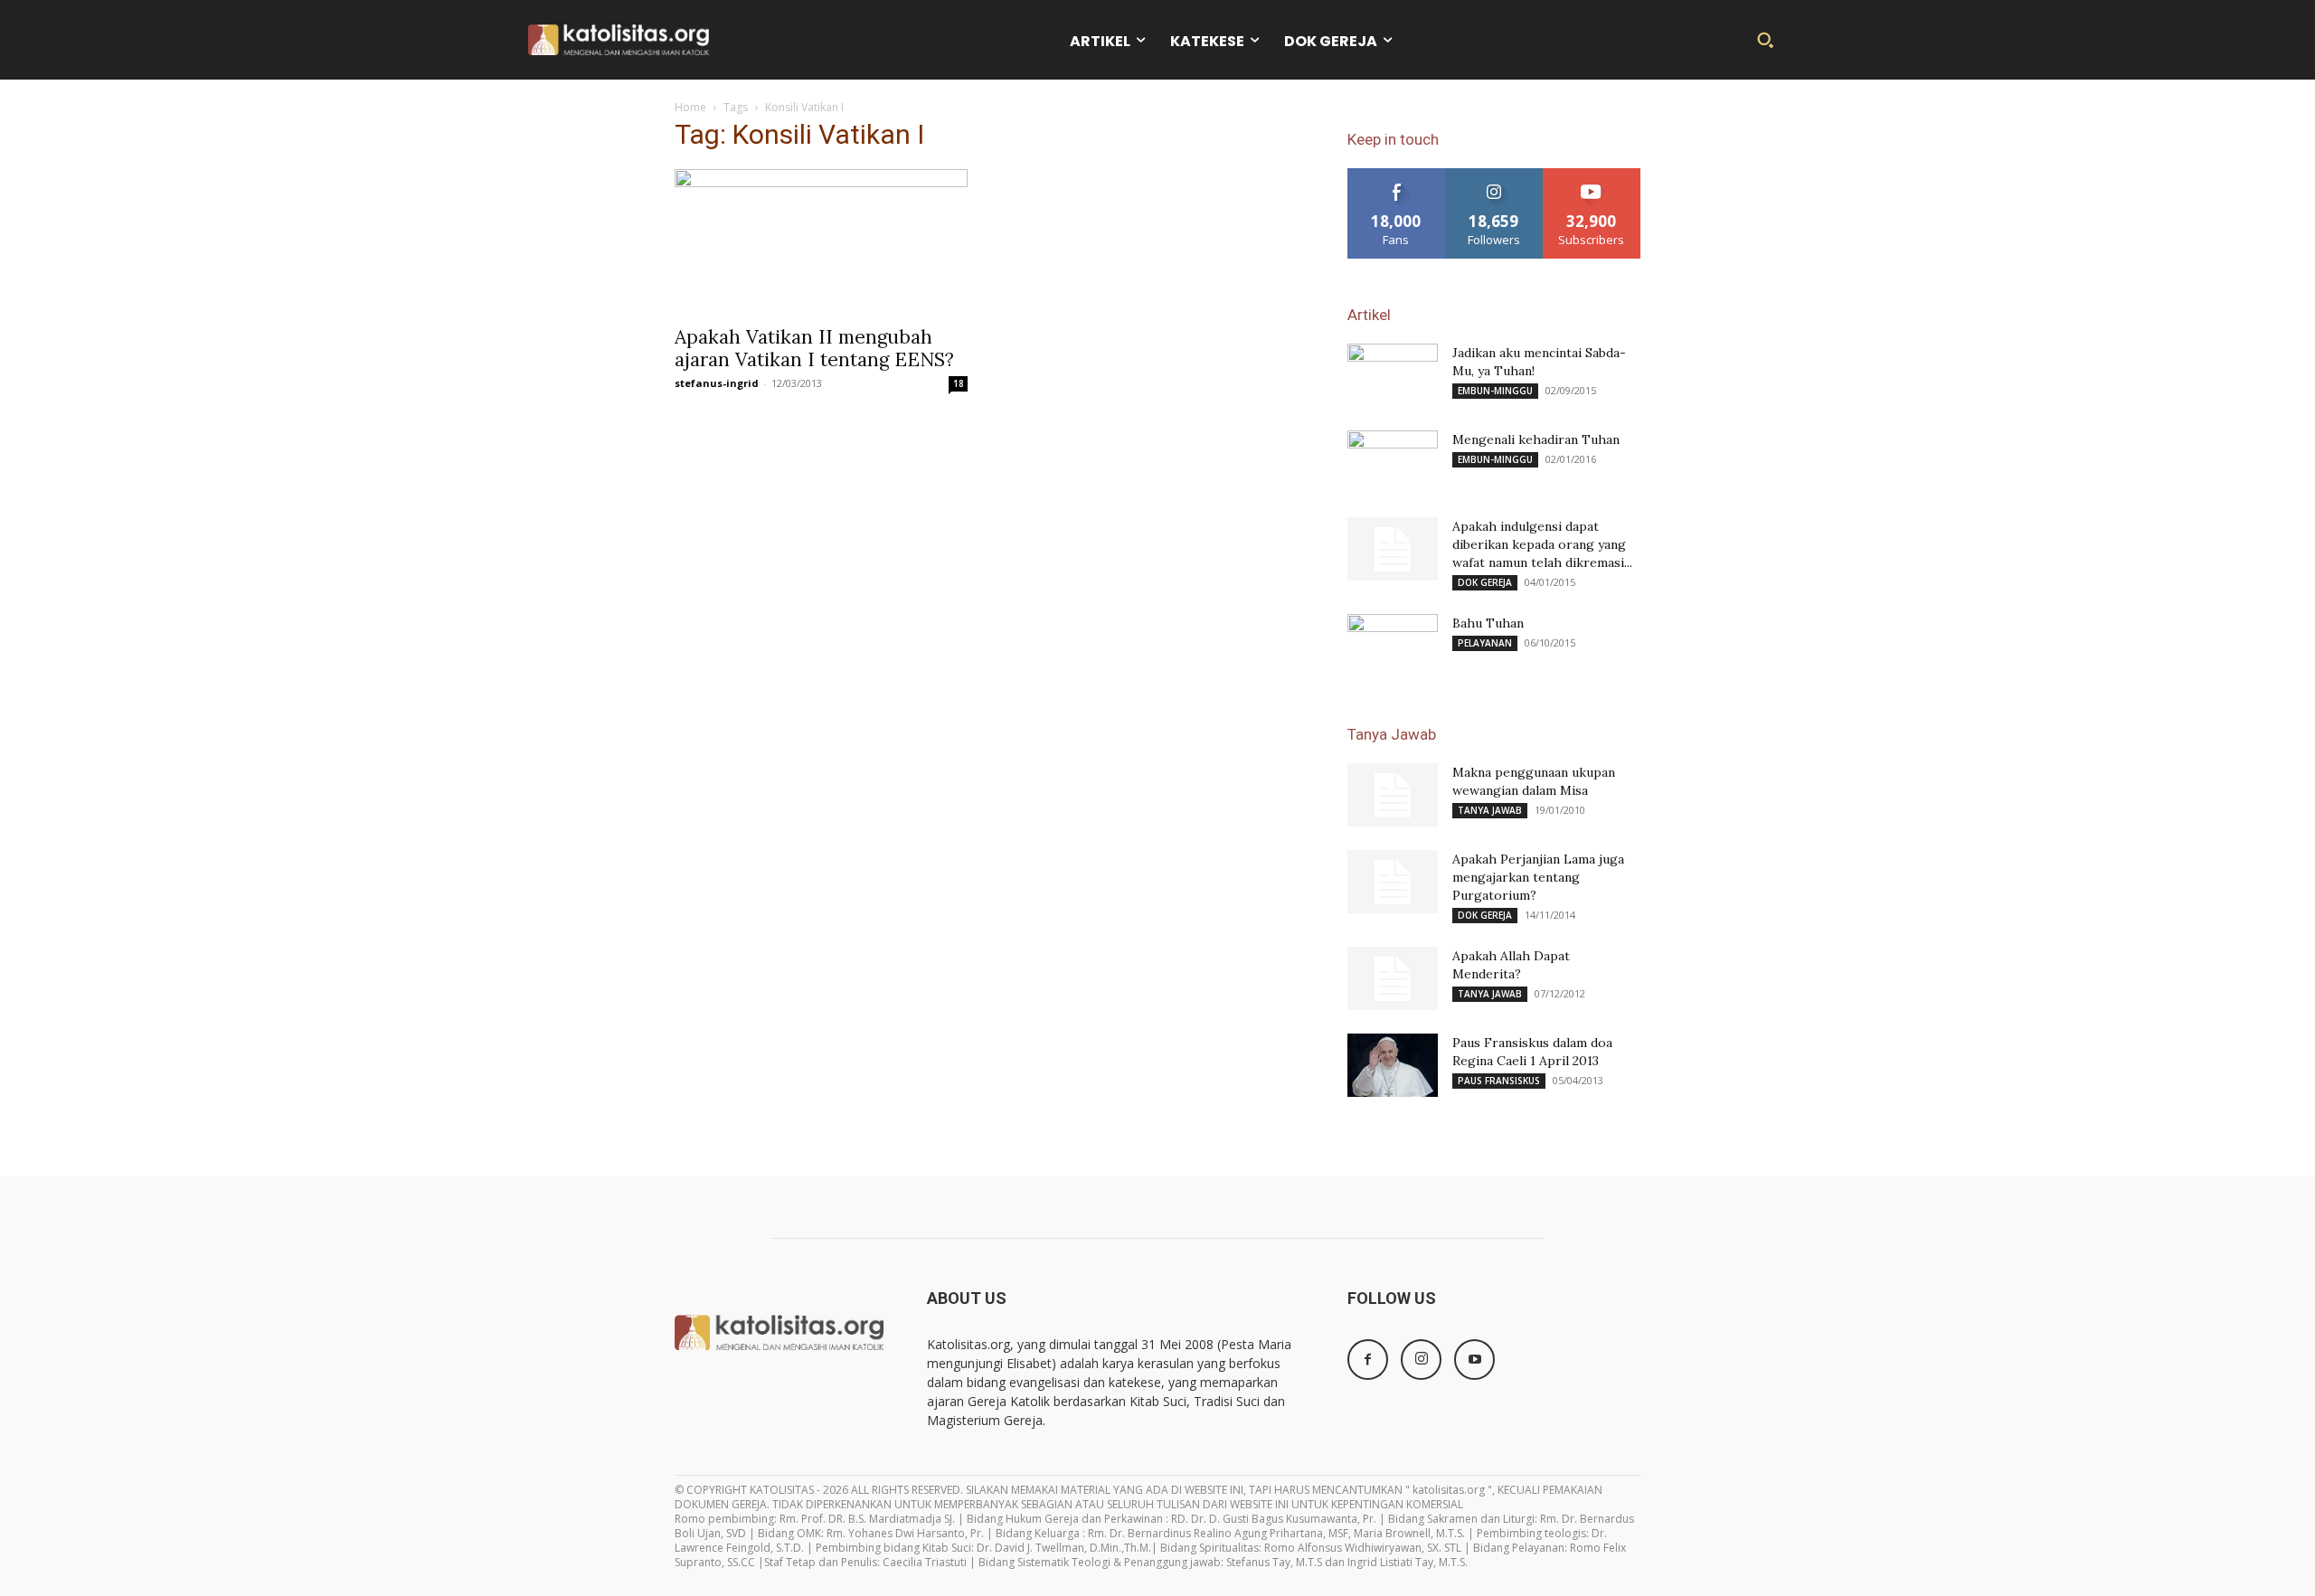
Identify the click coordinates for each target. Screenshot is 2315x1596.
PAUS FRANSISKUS (1499, 1081)
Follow (1494, 175)
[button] (1765, 40)
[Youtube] (1474, 1360)
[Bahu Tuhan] (1393, 646)
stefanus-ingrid (717, 383)
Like (1397, 175)
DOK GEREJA (1485, 582)
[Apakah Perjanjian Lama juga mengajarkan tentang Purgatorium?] (1393, 882)
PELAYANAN (1485, 643)
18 (959, 383)
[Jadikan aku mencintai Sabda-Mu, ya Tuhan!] (1393, 375)
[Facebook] (1368, 1360)
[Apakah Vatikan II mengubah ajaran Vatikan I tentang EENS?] (821, 241)
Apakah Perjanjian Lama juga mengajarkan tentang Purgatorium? (1538, 877)
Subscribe (1592, 175)
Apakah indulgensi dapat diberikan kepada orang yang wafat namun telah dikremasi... (1542, 544)
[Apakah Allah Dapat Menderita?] (1393, 978)
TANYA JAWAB (1490, 810)
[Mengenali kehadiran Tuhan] (1393, 462)
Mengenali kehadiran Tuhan (1536, 439)
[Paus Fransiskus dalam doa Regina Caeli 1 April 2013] (1393, 1065)
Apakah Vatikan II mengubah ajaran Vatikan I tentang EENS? (814, 348)
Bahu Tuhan (1488, 623)
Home (690, 107)
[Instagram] (1421, 1360)
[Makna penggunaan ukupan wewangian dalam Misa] (1393, 795)
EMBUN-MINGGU (1495, 391)
